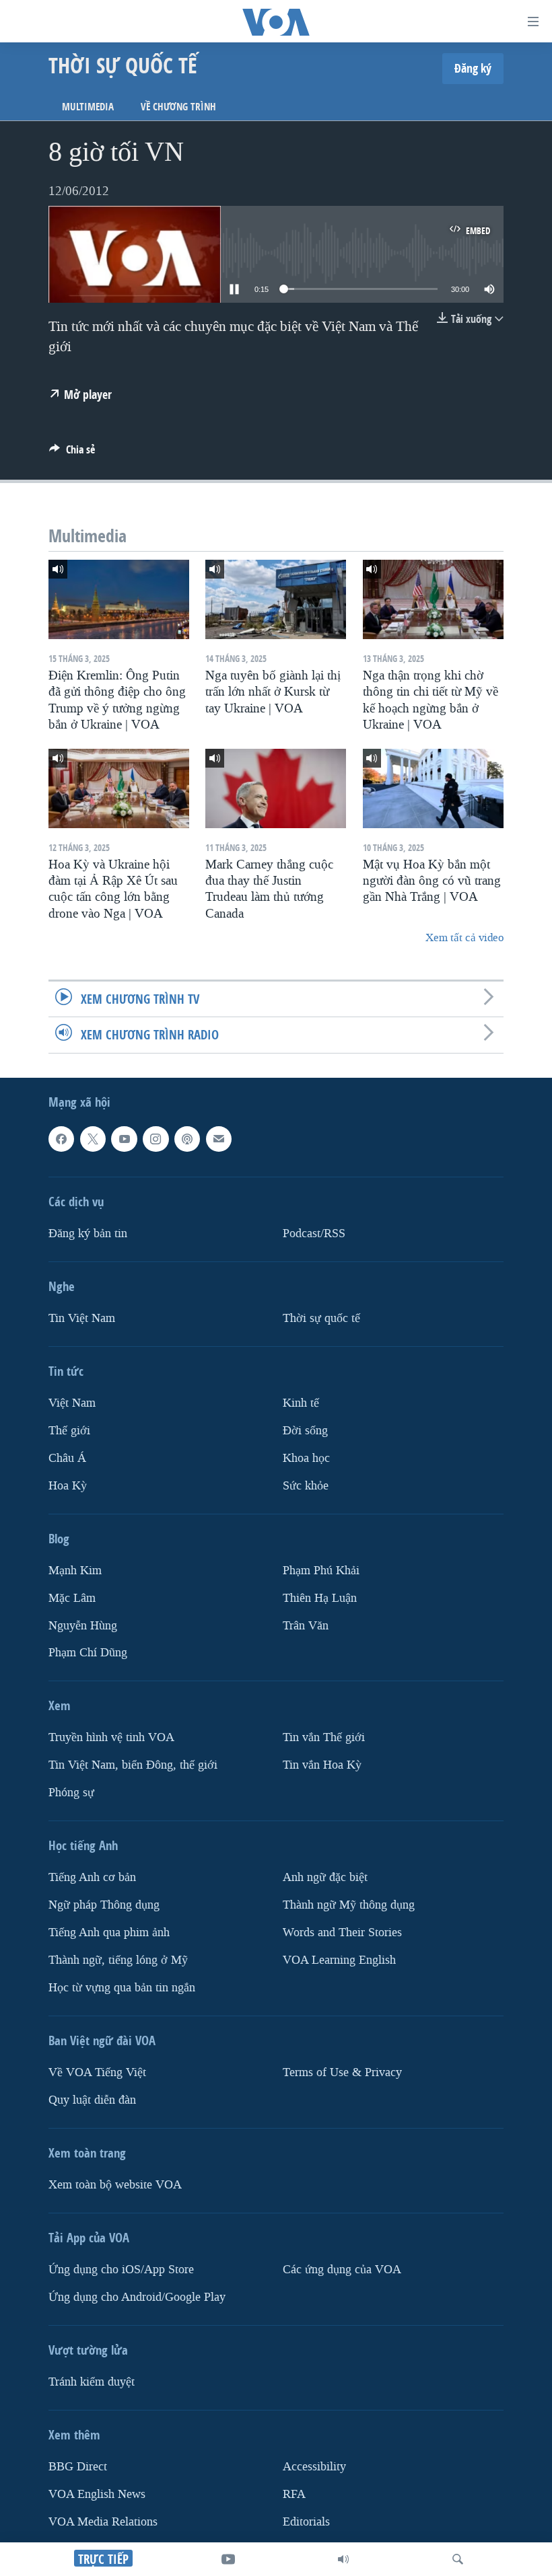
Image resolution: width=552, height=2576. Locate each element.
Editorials (306, 2521)
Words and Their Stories (342, 1933)
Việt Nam (72, 1402)
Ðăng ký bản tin (88, 1233)
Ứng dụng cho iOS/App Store (121, 2270)
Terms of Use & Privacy (342, 2072)
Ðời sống (305, 1430)
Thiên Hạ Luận (320, 1597)
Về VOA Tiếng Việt (97, 2072)
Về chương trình (178, 107)
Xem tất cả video (464, 937)
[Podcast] (187, 1139)
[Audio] (343, 2559)
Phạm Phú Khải (321, 1570)
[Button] (72, 453)
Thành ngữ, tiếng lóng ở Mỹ (118, 1960)
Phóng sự (71, 1793)
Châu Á (67, 1458)
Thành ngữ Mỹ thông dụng (349, 1905)
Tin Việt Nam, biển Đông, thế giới (133, 1765)
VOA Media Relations (103, 2521)
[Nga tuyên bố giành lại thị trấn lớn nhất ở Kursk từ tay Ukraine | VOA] (276, 599)
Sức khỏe (306, 1485)
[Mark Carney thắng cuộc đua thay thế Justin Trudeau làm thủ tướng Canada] (276, 788)
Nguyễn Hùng (83, 1625)
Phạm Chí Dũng (88, 1653)
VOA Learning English (339, 1960)
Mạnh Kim (75, 1570)
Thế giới (69, 1430)
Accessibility (314, 2467)
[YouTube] (228, 2559)
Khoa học (306, 1458)
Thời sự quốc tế (321, 1318)
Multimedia (88, 107)
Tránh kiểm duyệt (92, 2382)
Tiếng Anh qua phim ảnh (109, 1933)
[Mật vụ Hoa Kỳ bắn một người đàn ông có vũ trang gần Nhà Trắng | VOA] (433, 788)
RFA (294, 2494)
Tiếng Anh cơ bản (92, 1877)
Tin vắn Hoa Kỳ (322, 1765)
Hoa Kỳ (68, 1485)
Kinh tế (301, 1402)
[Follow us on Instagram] (156, 1139)
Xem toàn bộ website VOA (115, 2185)
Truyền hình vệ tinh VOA (111, 1737)
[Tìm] (458, 2559)
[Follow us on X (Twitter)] (93, 1139)
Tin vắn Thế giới (324, 1737)
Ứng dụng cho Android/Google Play (137, 2297)
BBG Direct (78, 2467)
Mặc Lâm (72, 1597)
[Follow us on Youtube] (124, 1139)
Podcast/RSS (314, 1233)
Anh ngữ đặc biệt (325, 1877)
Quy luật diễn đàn (92, 2100)
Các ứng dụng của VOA (342, 2270)
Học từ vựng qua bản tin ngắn (122, 1988)
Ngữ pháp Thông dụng (104, 1905)
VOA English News (97, 2494)
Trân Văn (306, 1625)
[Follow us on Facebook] (61, 1139)
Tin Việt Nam (82, 1318)
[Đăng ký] (219, 1139)
